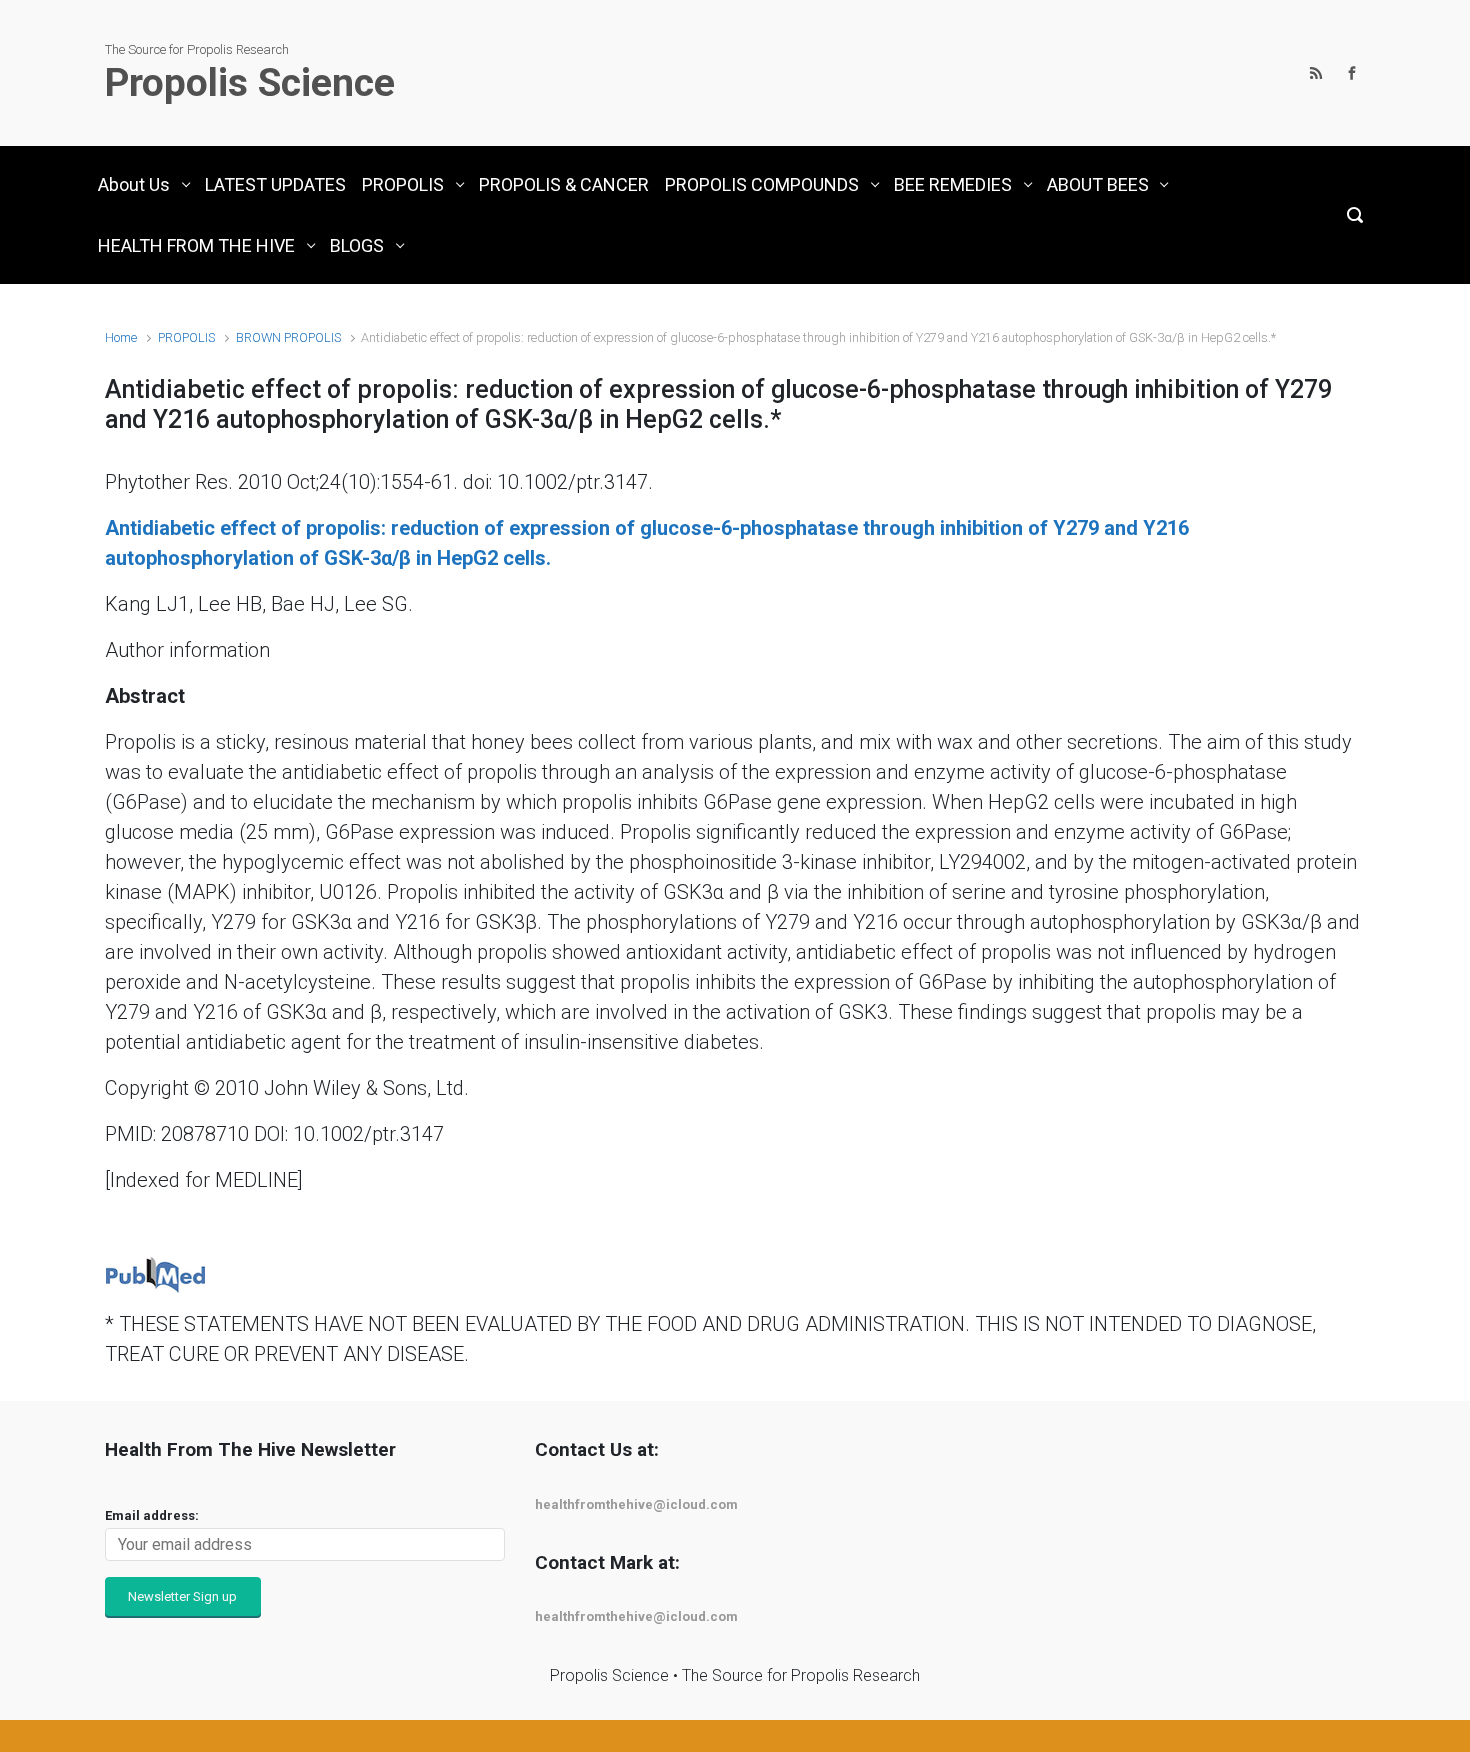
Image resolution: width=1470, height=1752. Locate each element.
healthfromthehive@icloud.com (636, 1504)
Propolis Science (250, 83)
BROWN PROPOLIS (288, 337)
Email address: (152, 1515)
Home (121, 337)
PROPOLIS (186, 337)
